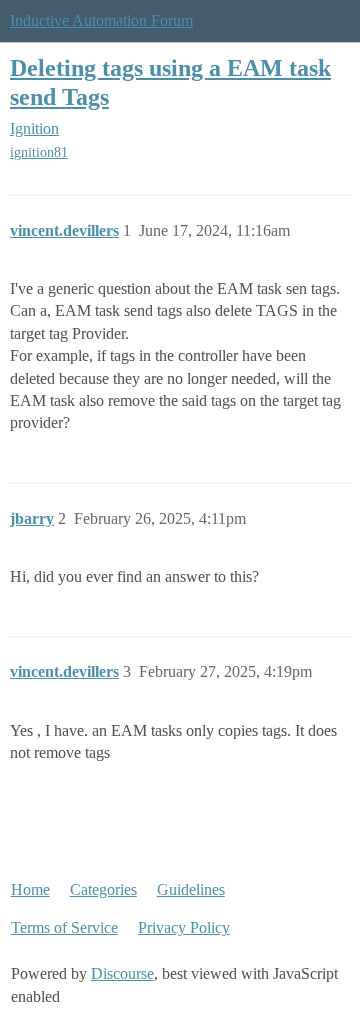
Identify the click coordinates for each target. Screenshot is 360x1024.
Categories (103, 889)
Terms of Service (64, 927)
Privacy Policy (184, 927)
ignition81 (39, 152)
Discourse (122, 973)
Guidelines (191, 889)
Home (30, 889)
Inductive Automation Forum (101, 20)
